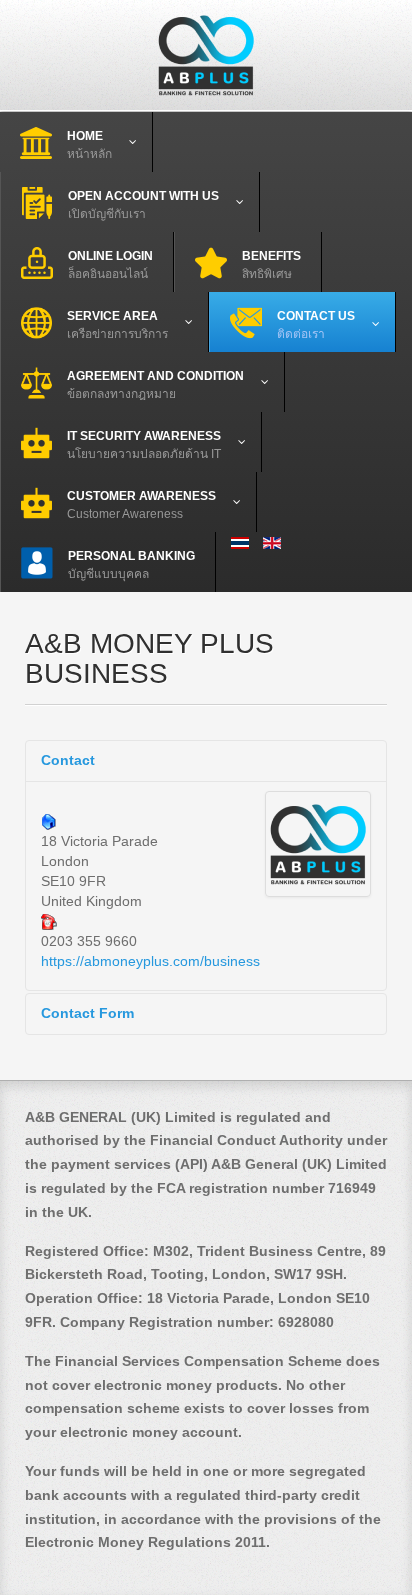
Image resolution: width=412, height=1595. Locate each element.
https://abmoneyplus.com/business (150, 961)
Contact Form (87, 1013)
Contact (68, 760)
